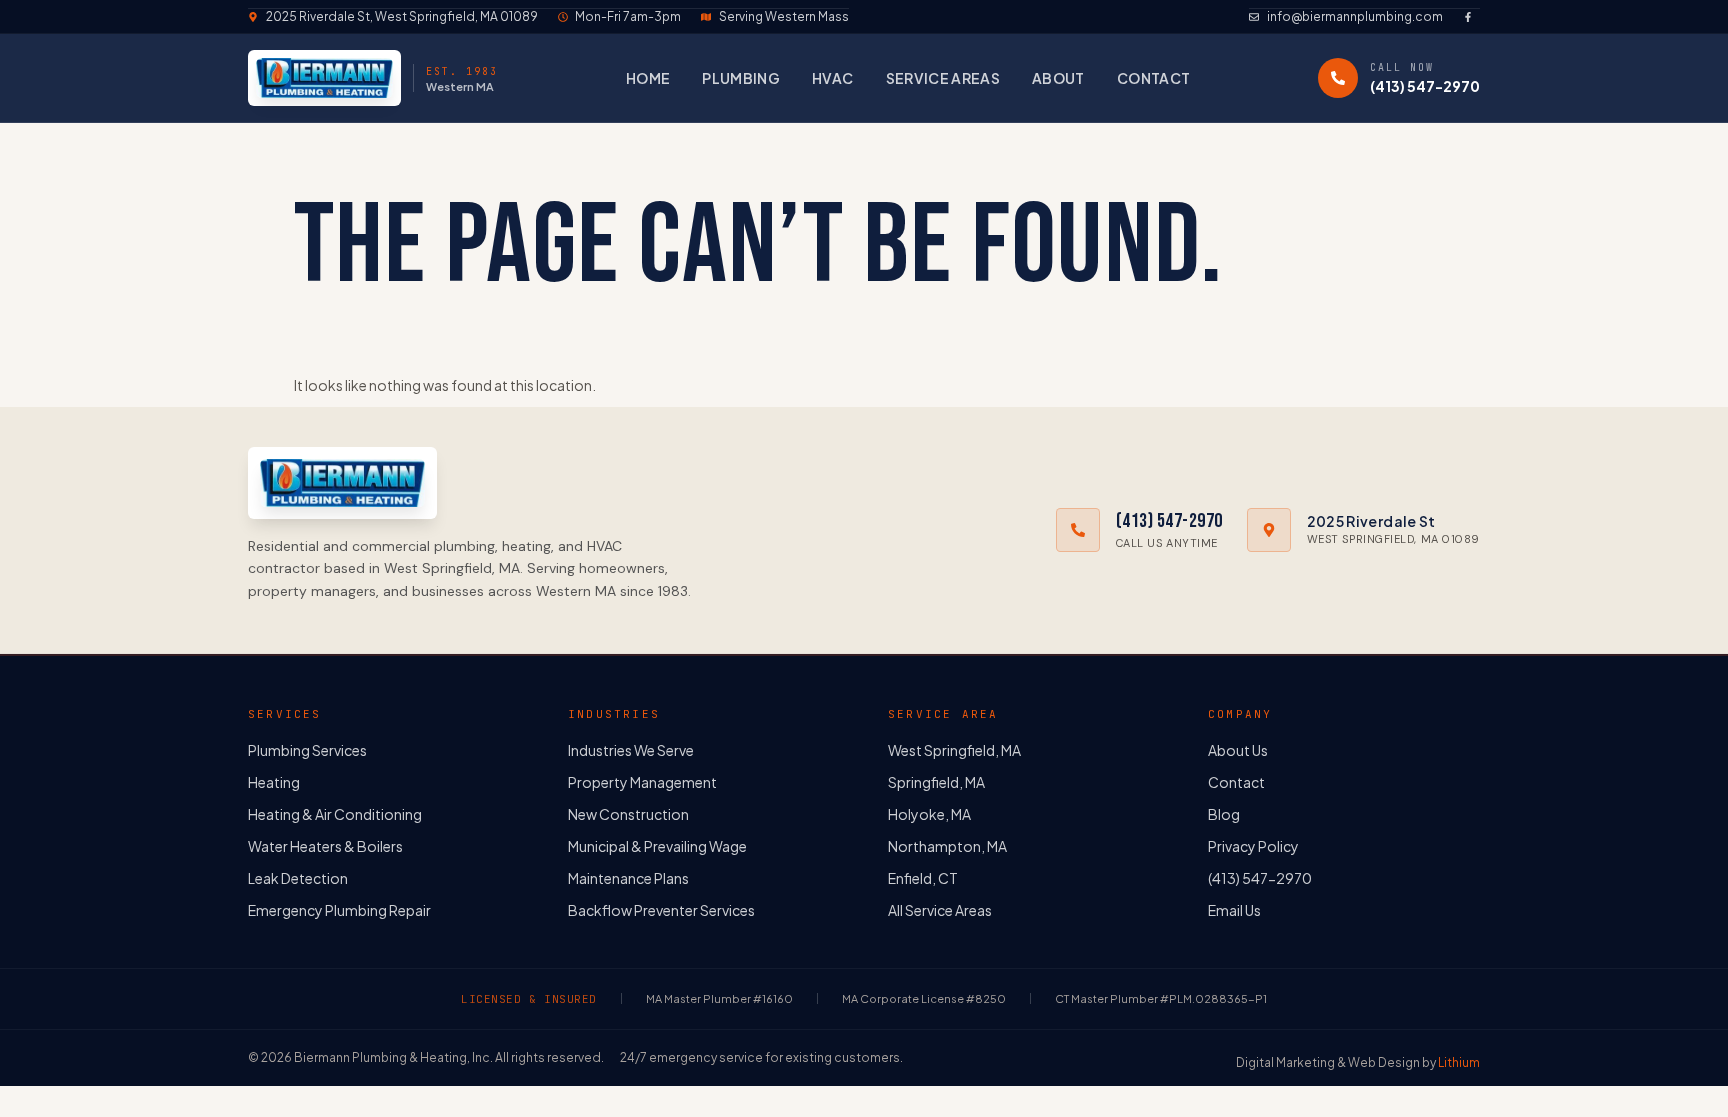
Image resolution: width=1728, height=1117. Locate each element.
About (1058, 78)
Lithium (1459, 1062)
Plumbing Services (307, 750)
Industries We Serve (631, 750)
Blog (1224, 814)
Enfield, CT (923, 878)
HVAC (832, 78)
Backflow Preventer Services (661, 910)
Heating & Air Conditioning (335, 814)
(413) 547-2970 (1425, 86)
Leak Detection (298, 878)
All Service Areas (940, 910)
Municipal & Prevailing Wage (657, 846)
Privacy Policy (1253, 846)
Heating (274, 782)
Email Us (1234, 910)
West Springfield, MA (954, 750)
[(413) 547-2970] (1338, 78)
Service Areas (943, 78)
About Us (1238, 750)
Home (648, 78)
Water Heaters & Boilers (325, 846)
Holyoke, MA (929, 814)
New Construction (628, 814)
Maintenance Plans (628, 878)
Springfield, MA (936, 782)
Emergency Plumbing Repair (339, 910)
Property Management (642, 782)
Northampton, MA (947, 846)
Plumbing (741, 78)
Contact (1153, 78)
